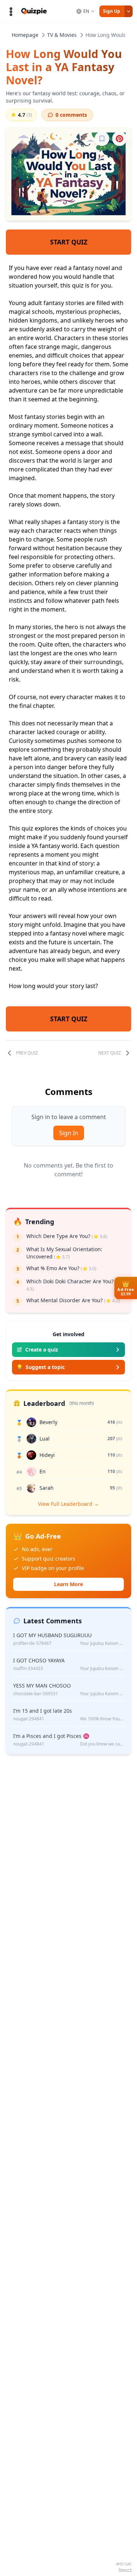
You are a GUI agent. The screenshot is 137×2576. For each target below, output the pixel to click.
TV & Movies (62, 35)
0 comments (71, 115)
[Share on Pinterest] (119, 139)
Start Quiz (69, 242)
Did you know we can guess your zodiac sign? (102, 1744)
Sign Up (112, 11)
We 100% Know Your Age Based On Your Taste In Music (102, 1719)
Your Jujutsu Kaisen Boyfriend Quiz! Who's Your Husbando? (102, 1643)
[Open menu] (11, 11)
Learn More (68, 1584)
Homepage (25, 35)
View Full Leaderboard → (68, 1504)
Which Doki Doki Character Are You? (74, 1285)
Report (125, 2570)
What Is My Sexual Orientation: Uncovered (64, 1253)
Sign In (69, 1133)
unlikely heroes (93, 320)
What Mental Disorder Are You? (73, 1300)
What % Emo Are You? (61, 1268)
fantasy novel (92, 268)
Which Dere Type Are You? (67, 1236)
